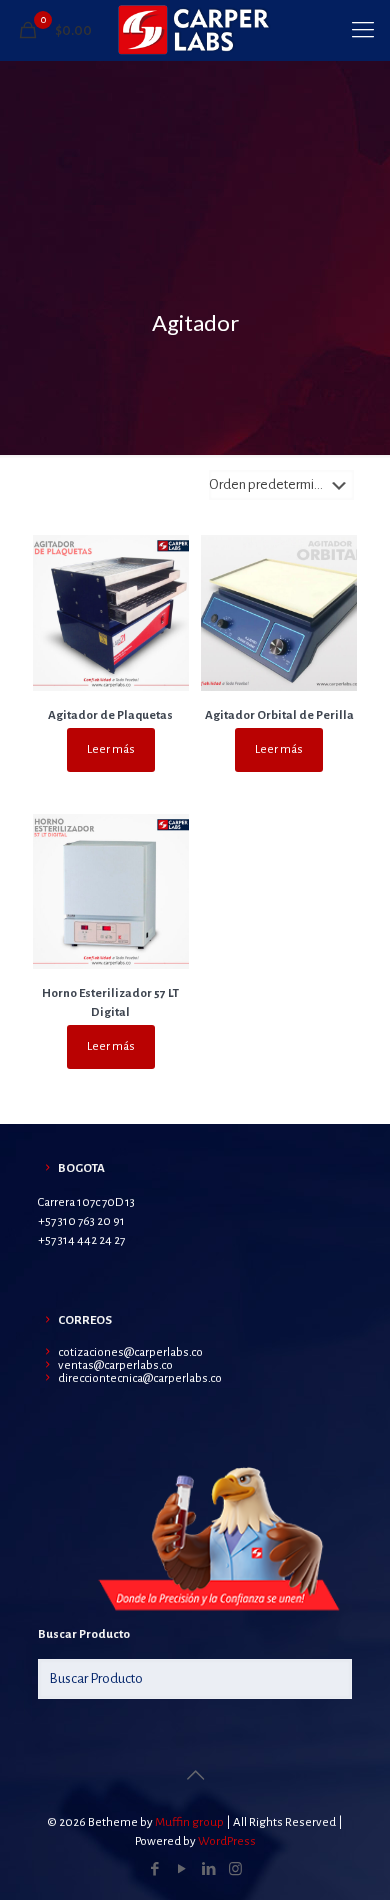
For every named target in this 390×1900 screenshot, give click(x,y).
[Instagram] (235, 1869)
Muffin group (189, 1822)
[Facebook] (154, 1869)
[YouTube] (181, 1869)
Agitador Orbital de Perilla (279, 715)
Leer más (111, 749)
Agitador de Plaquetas (110, 715)
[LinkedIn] (208, 1869)
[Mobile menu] (363, 30)
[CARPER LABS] (195, 30)
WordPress (227, 1841)
